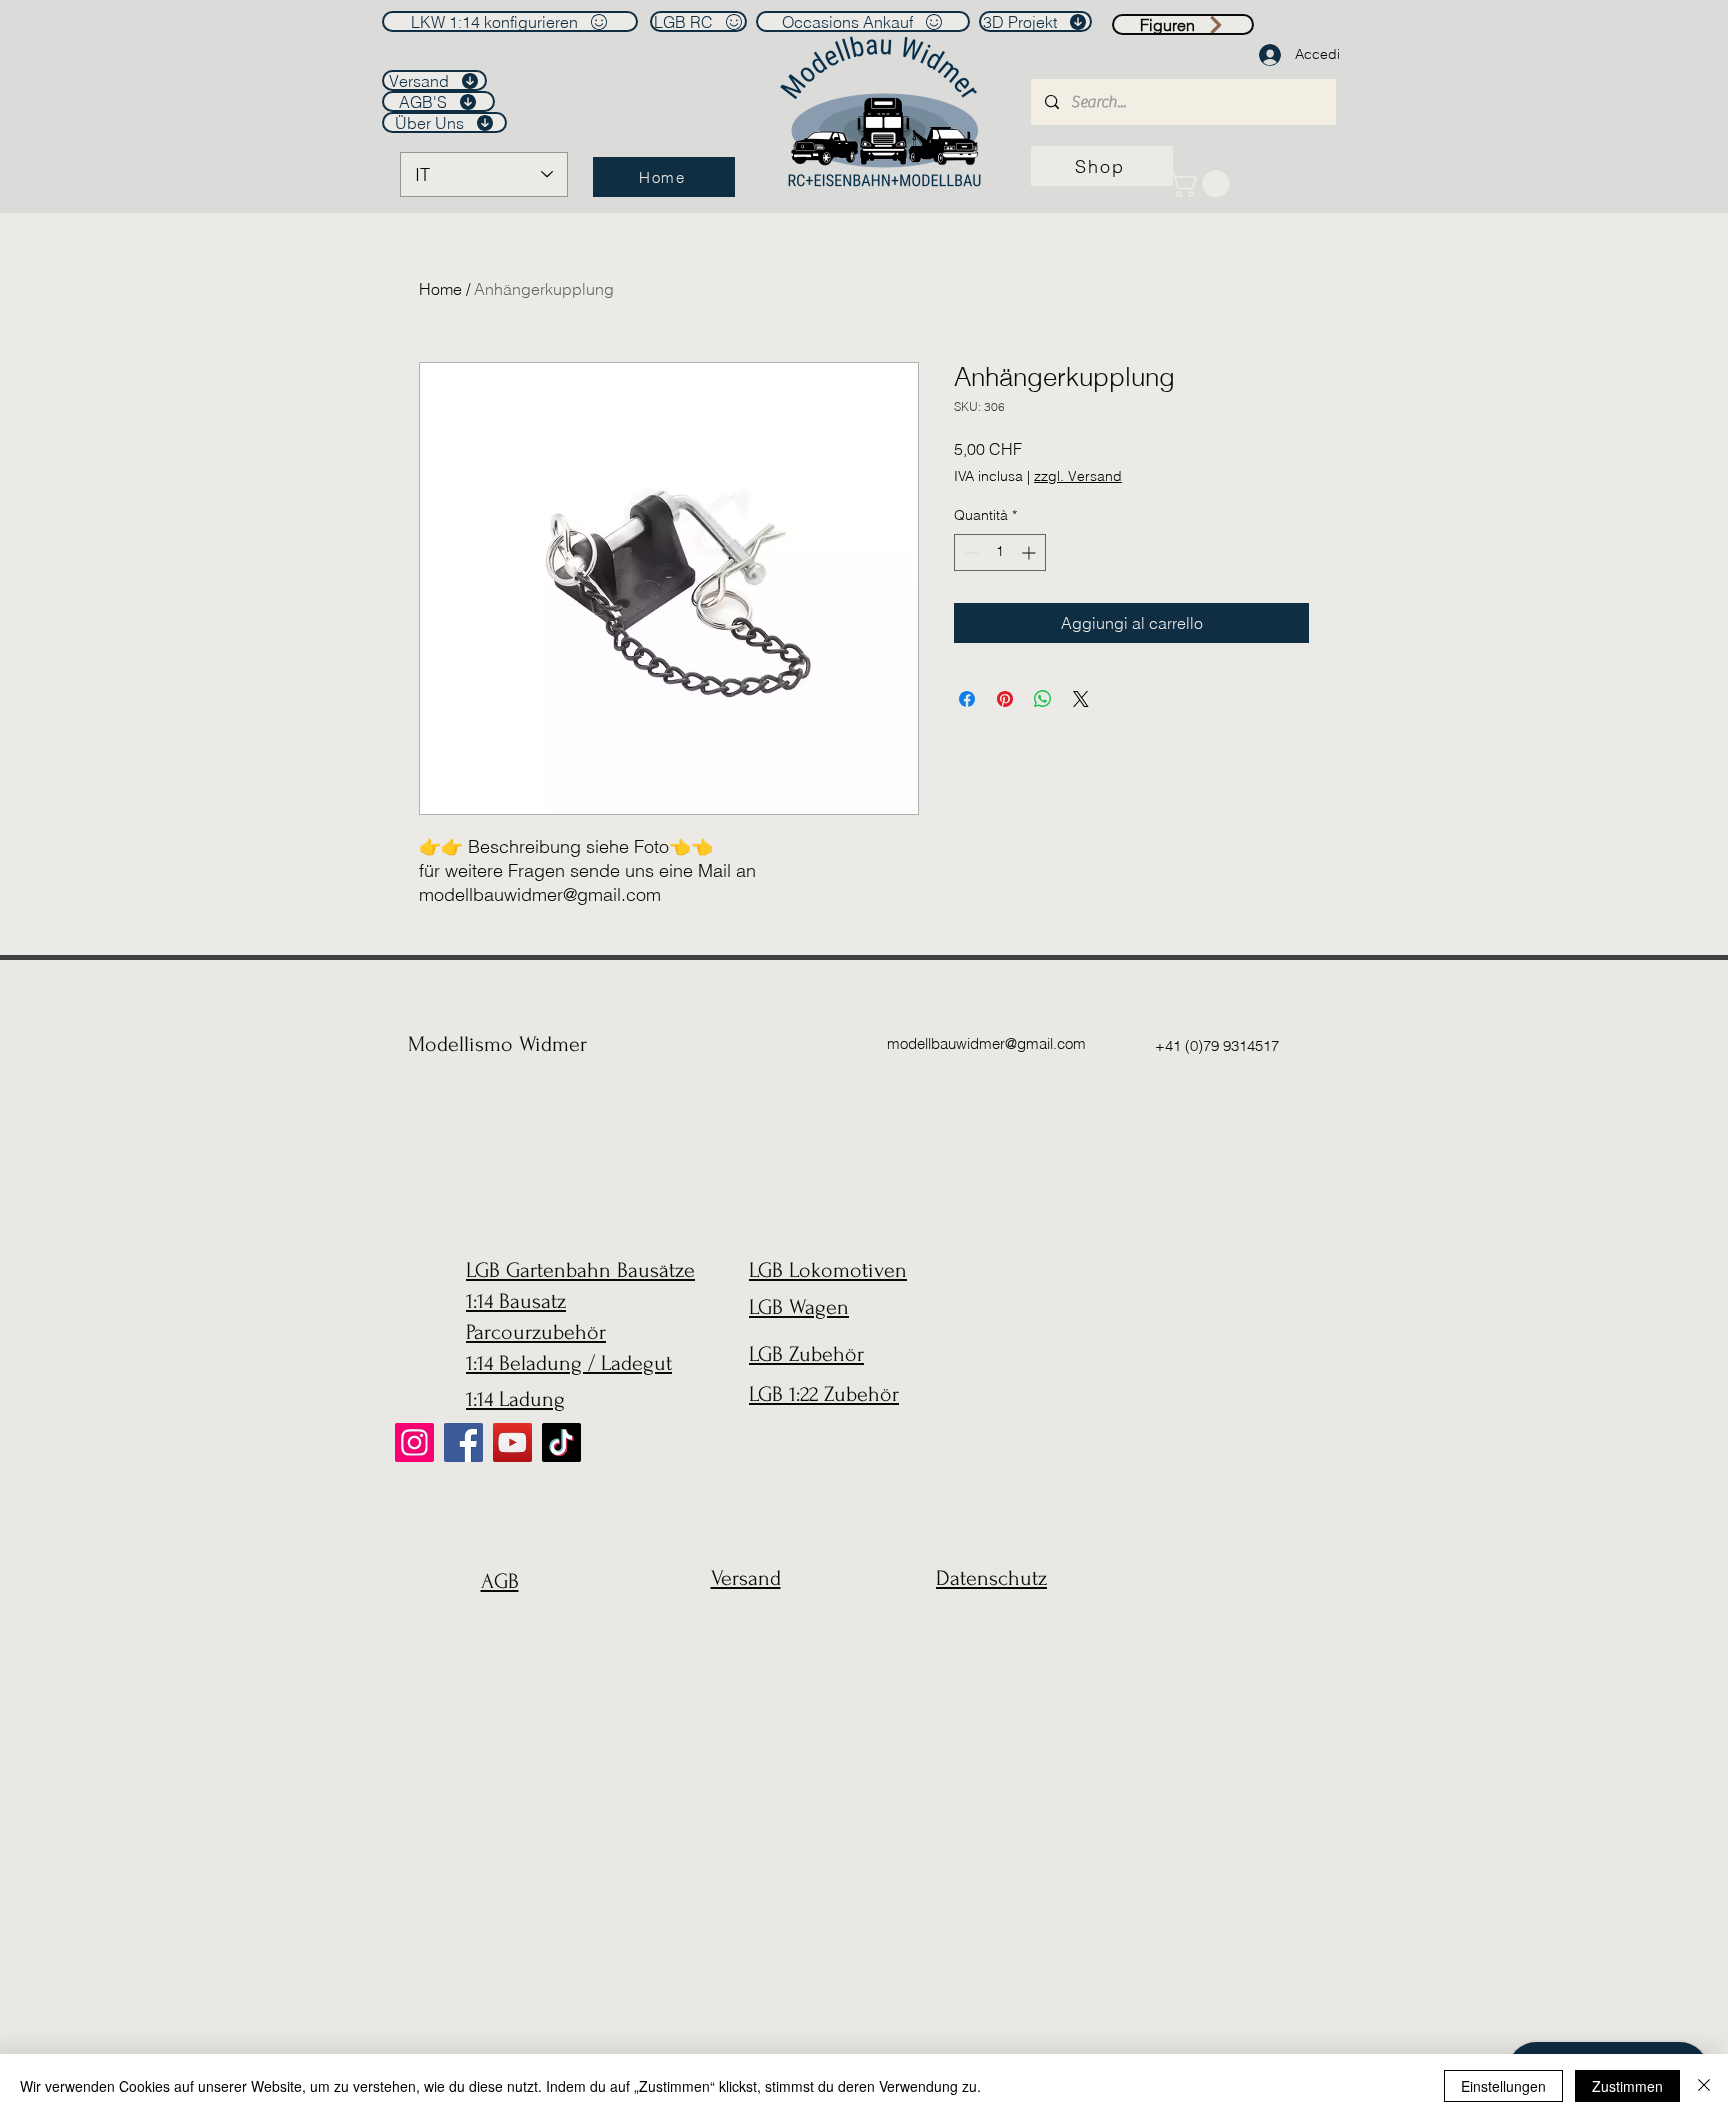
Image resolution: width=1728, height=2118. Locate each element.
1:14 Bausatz (516, 1301)
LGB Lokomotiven (828, 1270)
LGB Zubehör (806, 1354)
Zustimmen (1627, 2086)
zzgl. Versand (1078, 476)
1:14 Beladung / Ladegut (569, 1363)
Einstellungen (1503, 2086)
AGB (500, 1581)
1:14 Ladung (515, 1399)
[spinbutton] (1000, 552)
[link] (1202, 183)
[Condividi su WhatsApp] (1043, 699)
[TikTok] (561, 1442)
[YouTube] (512, 1442)
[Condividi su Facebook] (967, 699)
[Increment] (1030, 552)
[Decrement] (969, 552)
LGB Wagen (799, 1307)
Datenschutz (991, 1578)
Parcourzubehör (536, 1332)
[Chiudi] (1704, 2086)
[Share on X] (1081, 699)
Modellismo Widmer (497, 1044)
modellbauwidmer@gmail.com (986, 1043)
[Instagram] (414, 1442)
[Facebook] (463, 1442)
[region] (494, 1629)
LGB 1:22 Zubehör (824, 1394)
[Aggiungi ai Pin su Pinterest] (1005, 699)
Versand (746, 1578)
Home (440, 289)
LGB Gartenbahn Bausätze (580, 1270)
